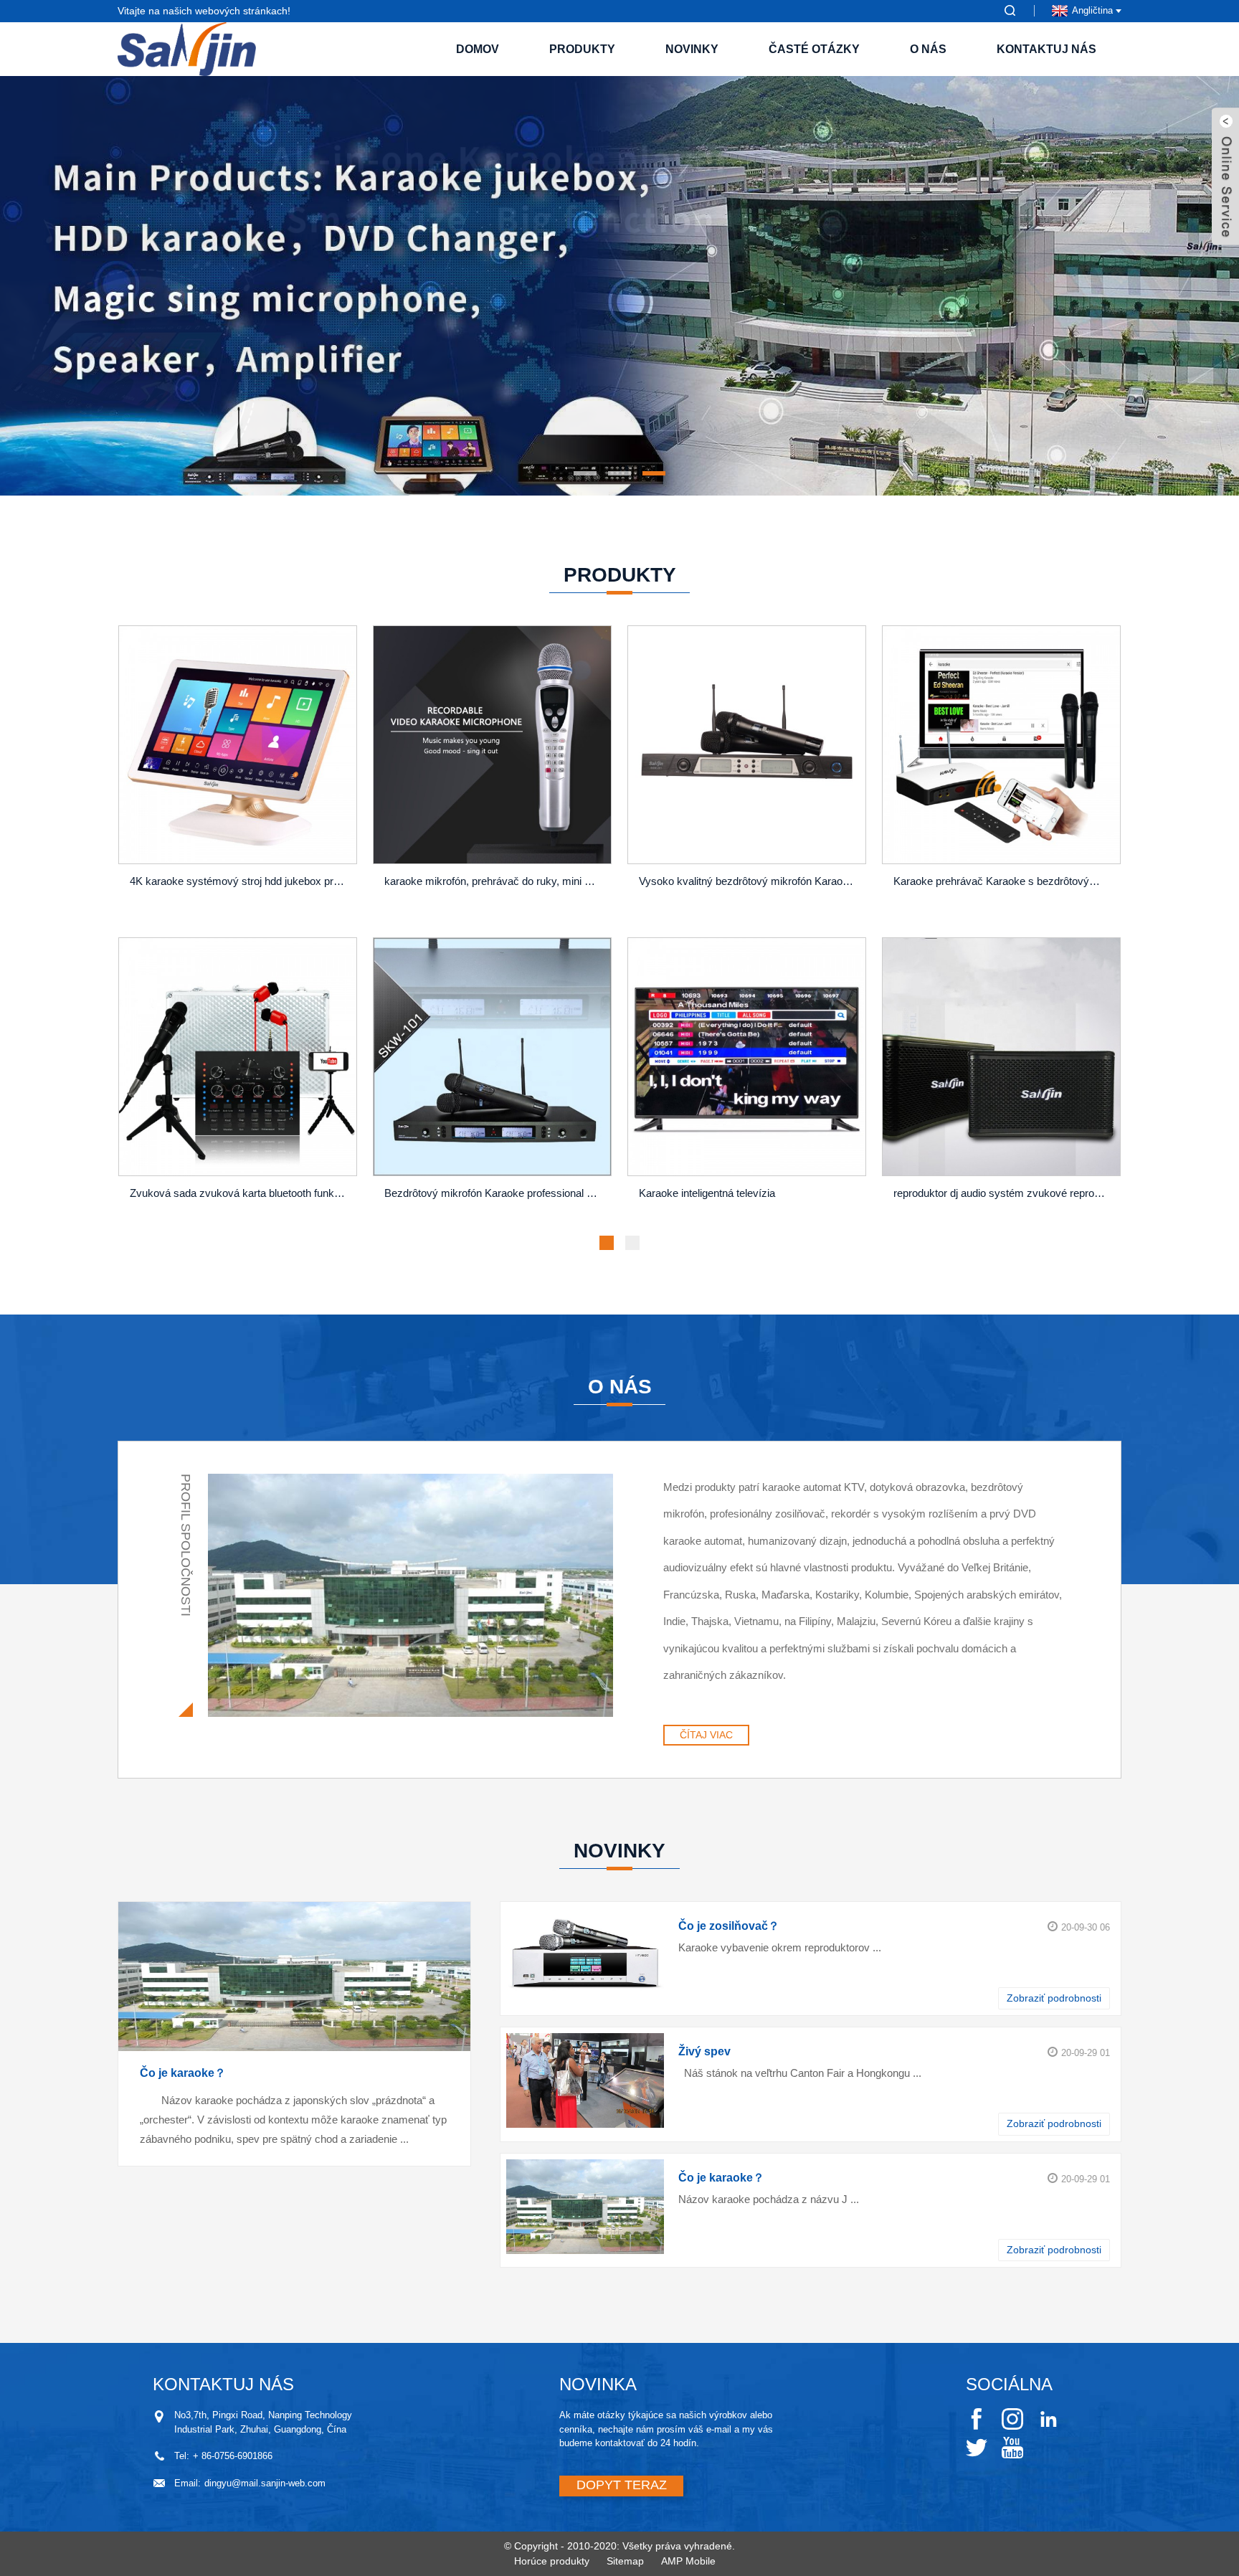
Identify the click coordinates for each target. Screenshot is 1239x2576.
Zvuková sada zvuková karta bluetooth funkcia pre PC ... (240, 1193)
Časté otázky (814, 49)
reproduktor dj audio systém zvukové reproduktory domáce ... (1003, 1193)
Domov (478, 49)
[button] (128, 286)
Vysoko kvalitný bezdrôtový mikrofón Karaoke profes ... (749, 881)
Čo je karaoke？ (183, 2073)
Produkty (582, 49)
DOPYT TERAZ (622, 2485)
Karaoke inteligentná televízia (707, 1193)
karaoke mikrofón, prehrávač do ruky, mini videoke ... (494, 881)
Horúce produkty (552, 2561)
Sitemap (625, 2561)
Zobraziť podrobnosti (1054, 1998)
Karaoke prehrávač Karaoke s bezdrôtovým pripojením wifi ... (1003, 881)
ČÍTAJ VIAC (706, 1735)
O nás (928, 49)
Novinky (692, 49)
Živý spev (704, 2051)
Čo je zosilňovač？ (729, 1926)
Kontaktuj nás (1046, 49)
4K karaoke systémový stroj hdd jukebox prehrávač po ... (240, 881)
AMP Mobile (688, 2561)
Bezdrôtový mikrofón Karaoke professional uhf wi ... (494, 1193)
